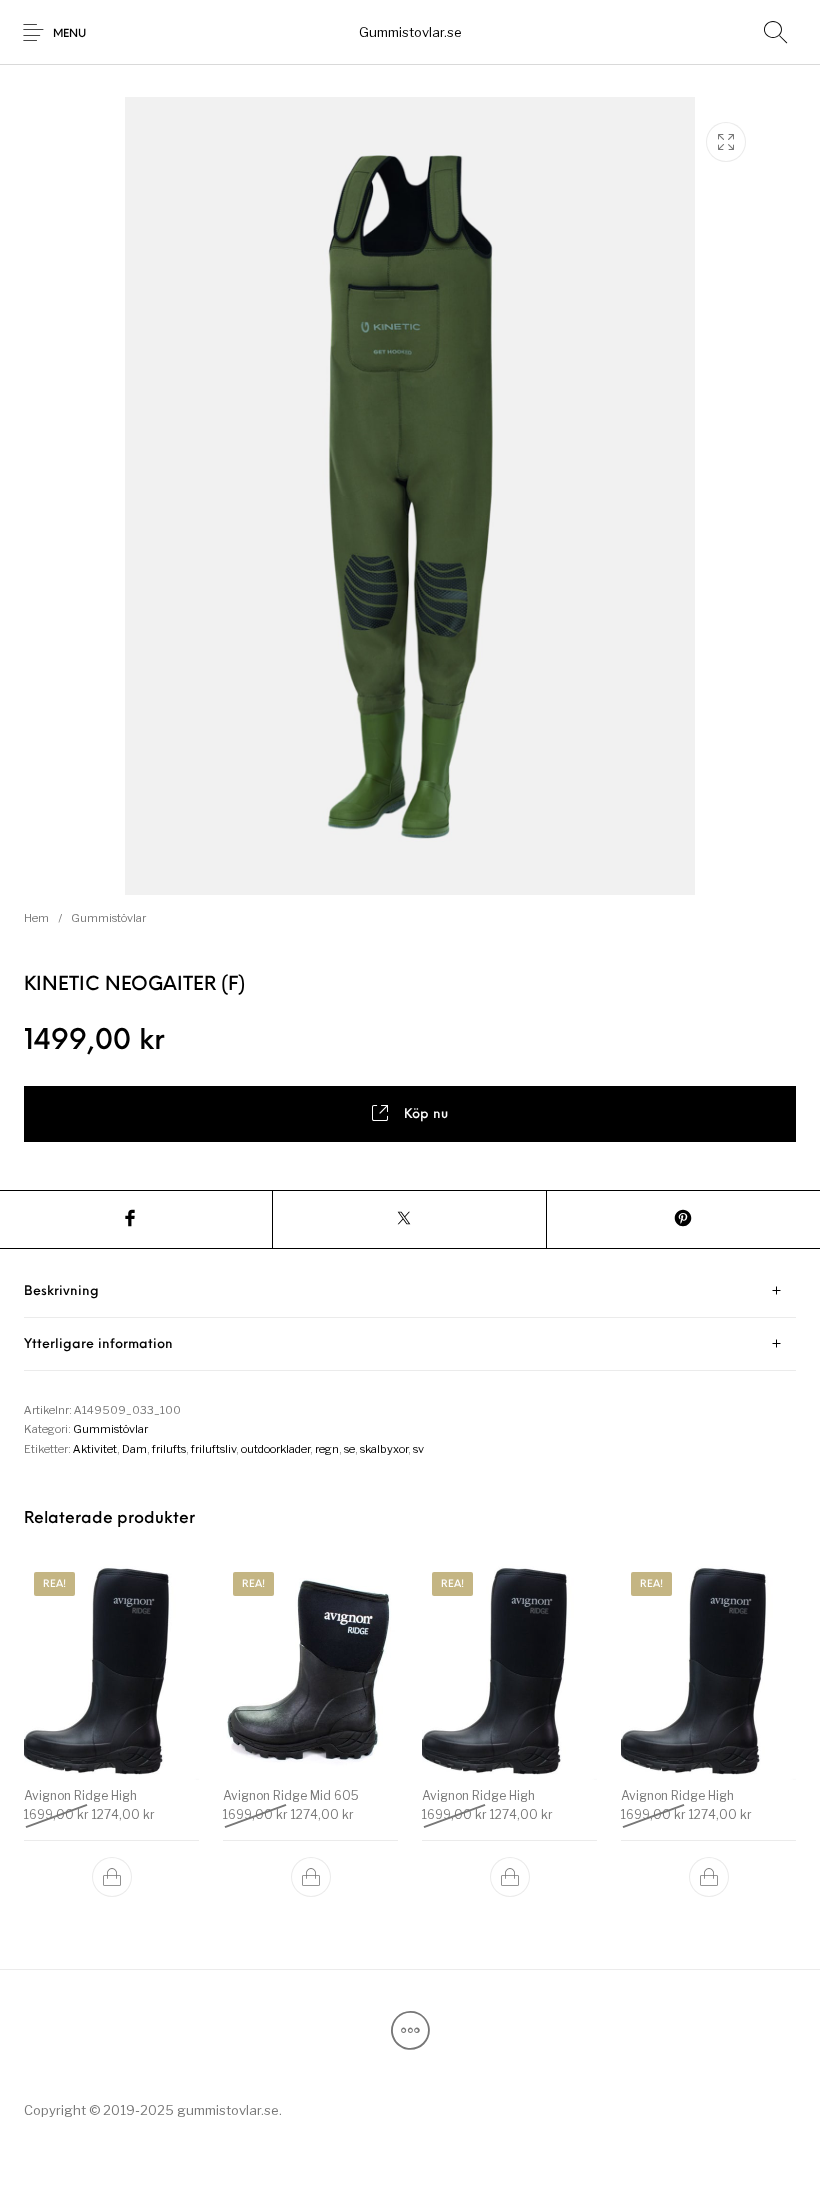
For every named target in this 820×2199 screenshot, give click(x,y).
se (349, 1449)
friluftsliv (213, 1449)
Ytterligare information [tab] (98, 1344)
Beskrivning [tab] (61, 1291)
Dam (134, 1449)
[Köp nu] (112, 1877)
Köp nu (426, 1114)
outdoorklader (275, 1449)
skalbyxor (384, 1449)
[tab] (410, 1291)
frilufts (169, 1449)
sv (418, 1449)
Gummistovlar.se (410, 32)
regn (327, 1449)
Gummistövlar (108, 918)
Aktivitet (95, 1449)
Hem (36, 918)
